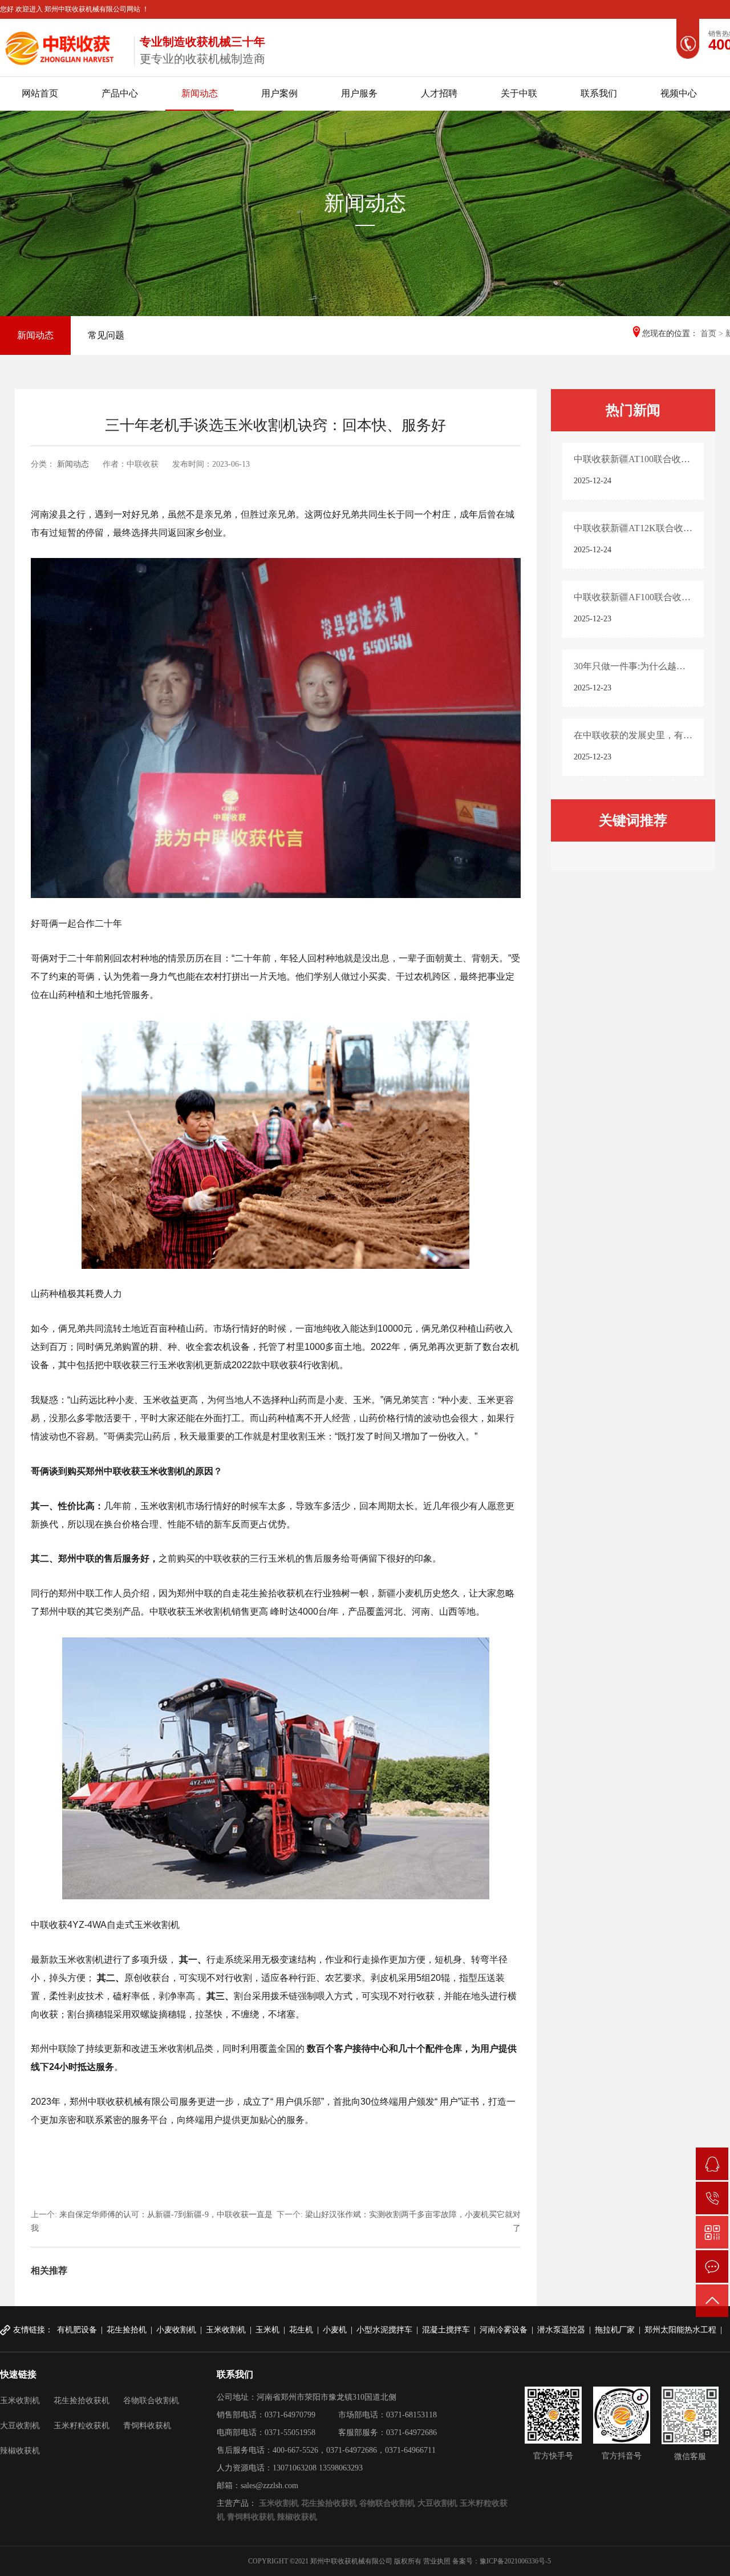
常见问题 (106, 335)
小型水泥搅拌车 (384, 2330)
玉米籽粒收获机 (82, 2426)
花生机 (301, 2330)
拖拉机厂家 (615, 2330)
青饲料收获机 (147, 2426)
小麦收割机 (176, 2330)
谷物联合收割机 (151, 2401)
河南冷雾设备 (504, 2330)
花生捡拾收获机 (82, 2401)
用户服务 (359, 93)
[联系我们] (712, 2266)
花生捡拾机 (127, 2330)
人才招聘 (439, 93)
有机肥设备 (77, 2330)
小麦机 (335, 2330)
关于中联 (519, 93)
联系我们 (599, 93)
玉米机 (267, 2330)
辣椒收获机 (20, 2451)
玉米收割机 (226, 2330)
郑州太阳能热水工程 (680, 2330)
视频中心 (679, 93)
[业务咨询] (712, 2164)
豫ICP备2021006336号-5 (515, 2561)
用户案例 (279, 93)
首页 (708, 333)
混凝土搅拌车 (446, 2330)
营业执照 (437, 2561)
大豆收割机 (20, 2426)
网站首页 (40, 93)
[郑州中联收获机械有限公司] (63, 46)
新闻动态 (200, 93)
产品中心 (120, 93)
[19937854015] (712, 2198)
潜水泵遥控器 (561, 2330)
